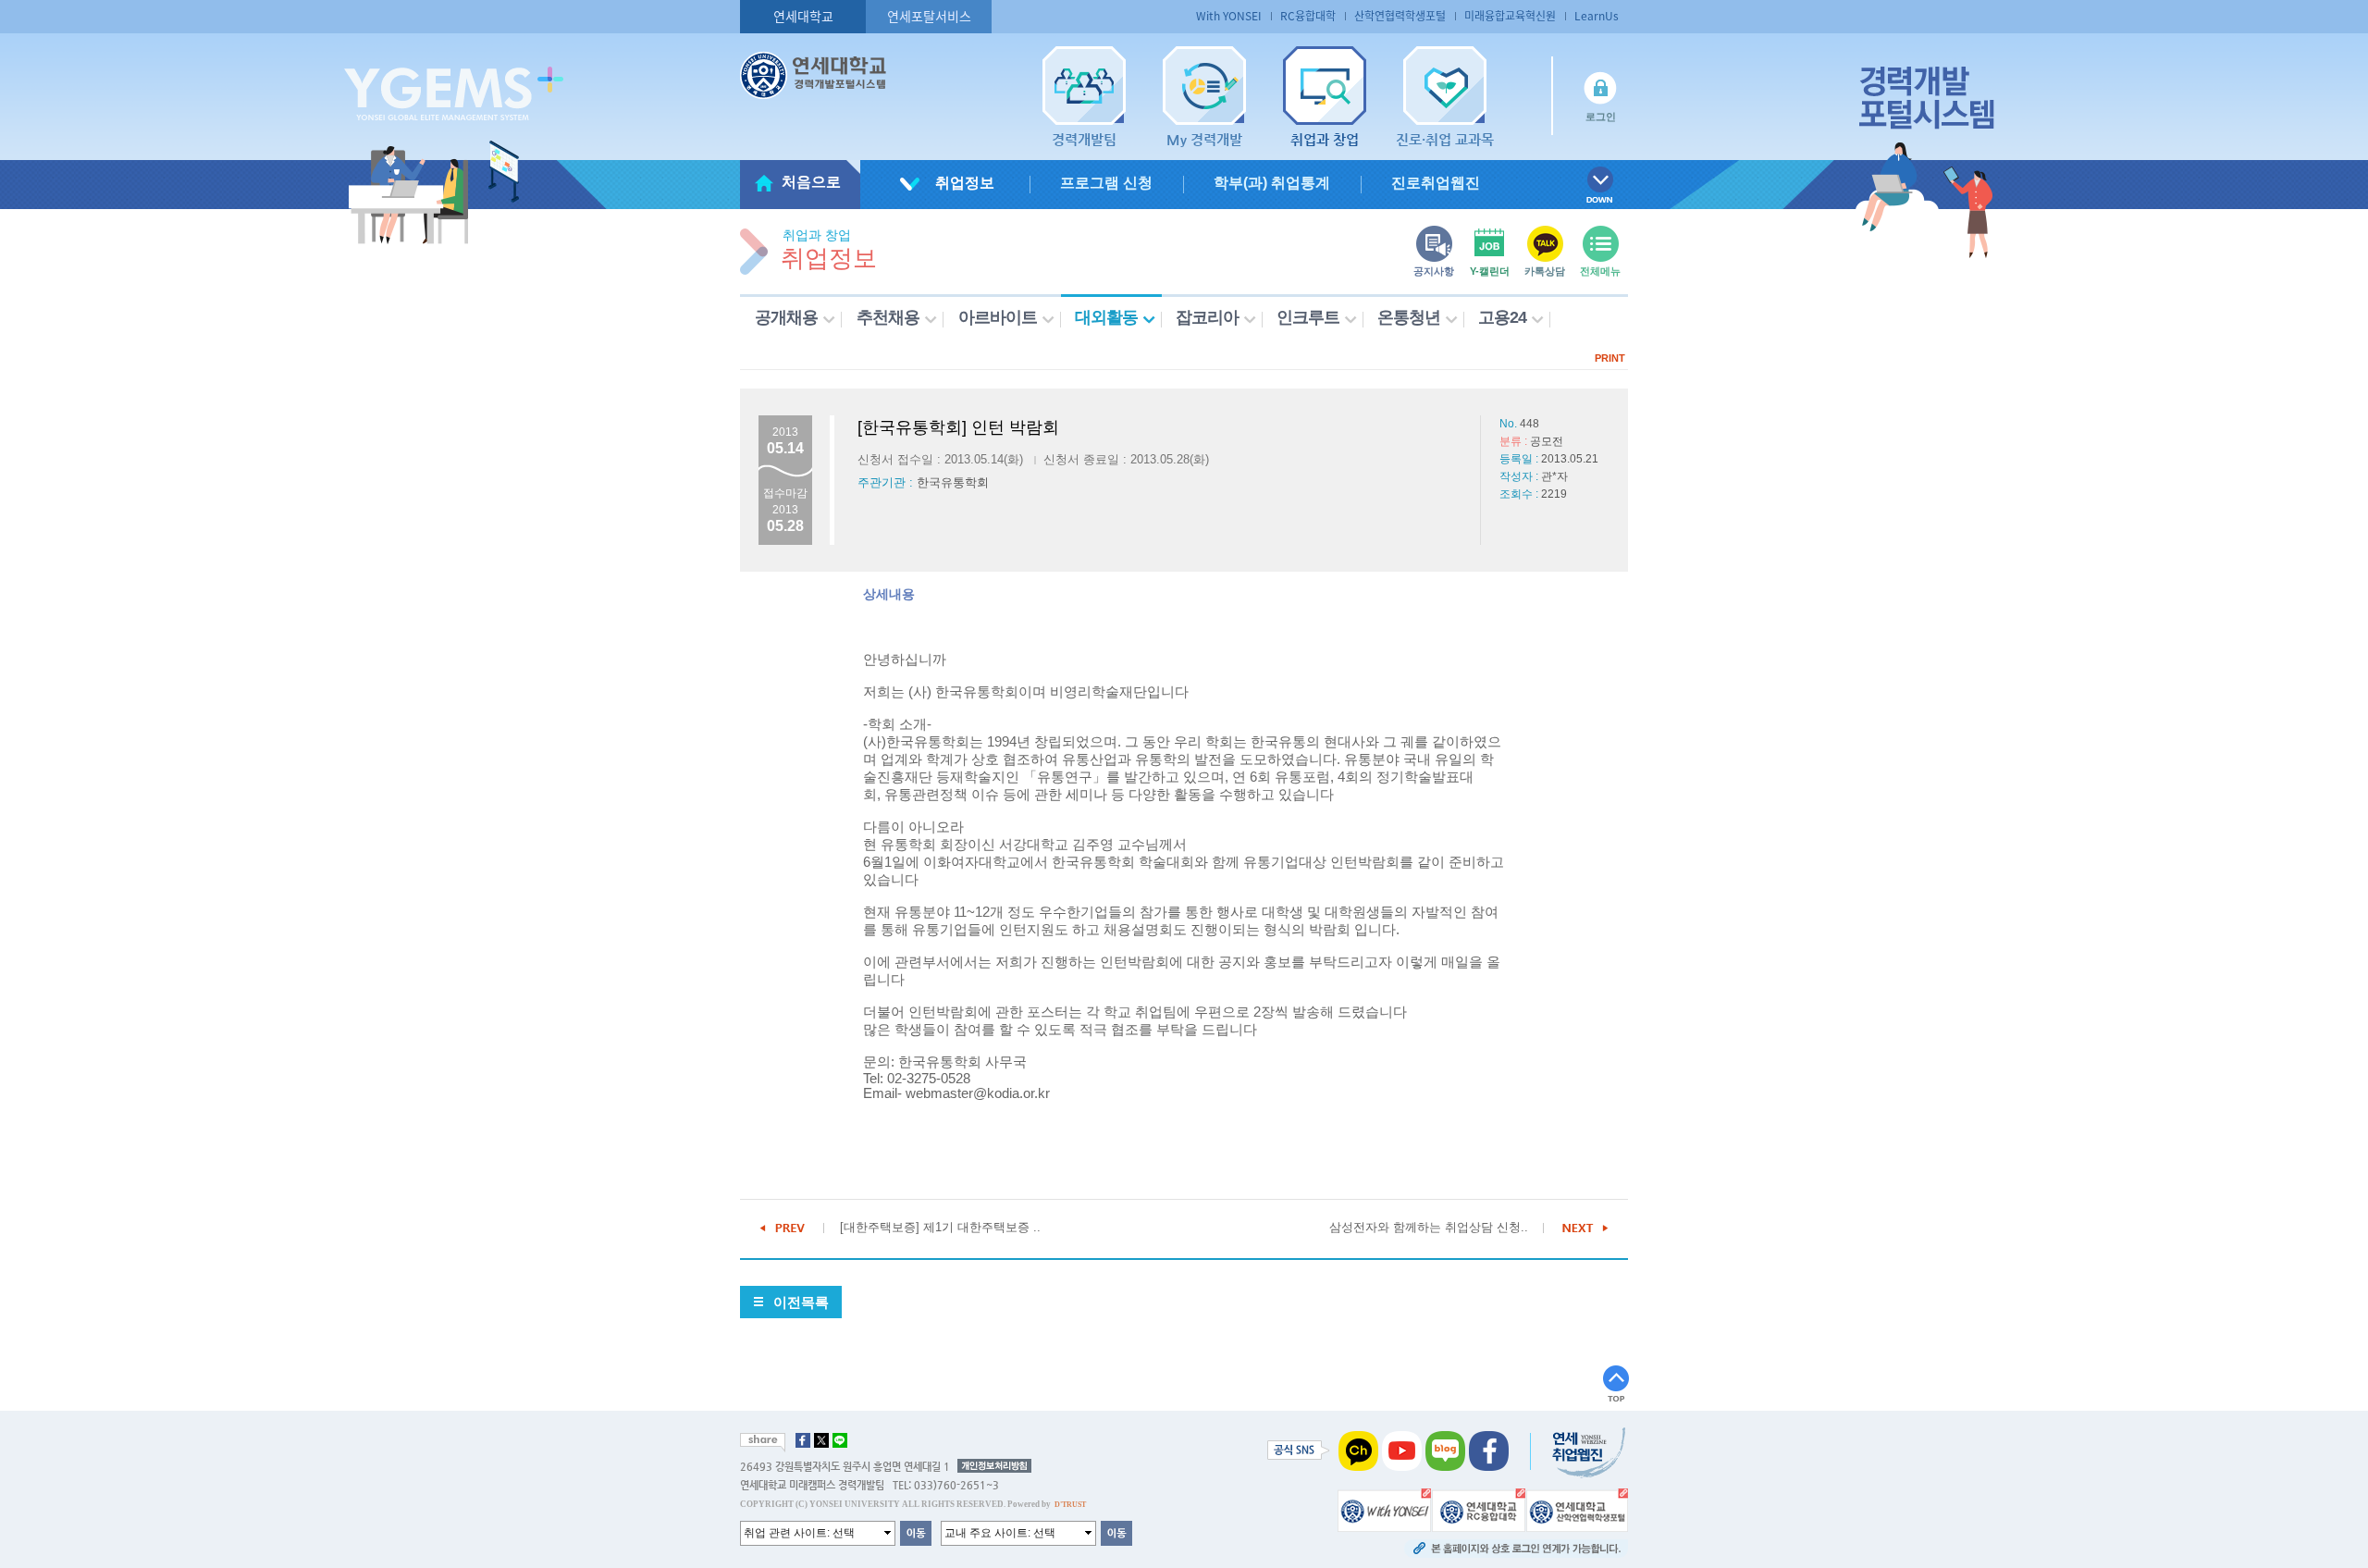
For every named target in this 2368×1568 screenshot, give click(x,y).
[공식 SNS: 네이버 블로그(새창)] (1445, 1450)
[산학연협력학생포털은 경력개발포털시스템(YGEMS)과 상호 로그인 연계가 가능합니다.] (1577, 1509)
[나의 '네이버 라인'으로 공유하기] (840, 1440)
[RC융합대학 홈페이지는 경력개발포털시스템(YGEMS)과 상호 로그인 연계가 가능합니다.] (1479, 1509)
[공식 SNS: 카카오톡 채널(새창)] (1358, 1450)
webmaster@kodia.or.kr (978, 1093)
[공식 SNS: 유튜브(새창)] (1402, 1450)
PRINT (1610, 358)
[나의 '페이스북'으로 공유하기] (803, 1440)
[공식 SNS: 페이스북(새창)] (1489, 1450)
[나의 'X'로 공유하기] (821, 1440)
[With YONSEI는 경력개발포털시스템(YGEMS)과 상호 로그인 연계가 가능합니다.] (1384, 1509)
